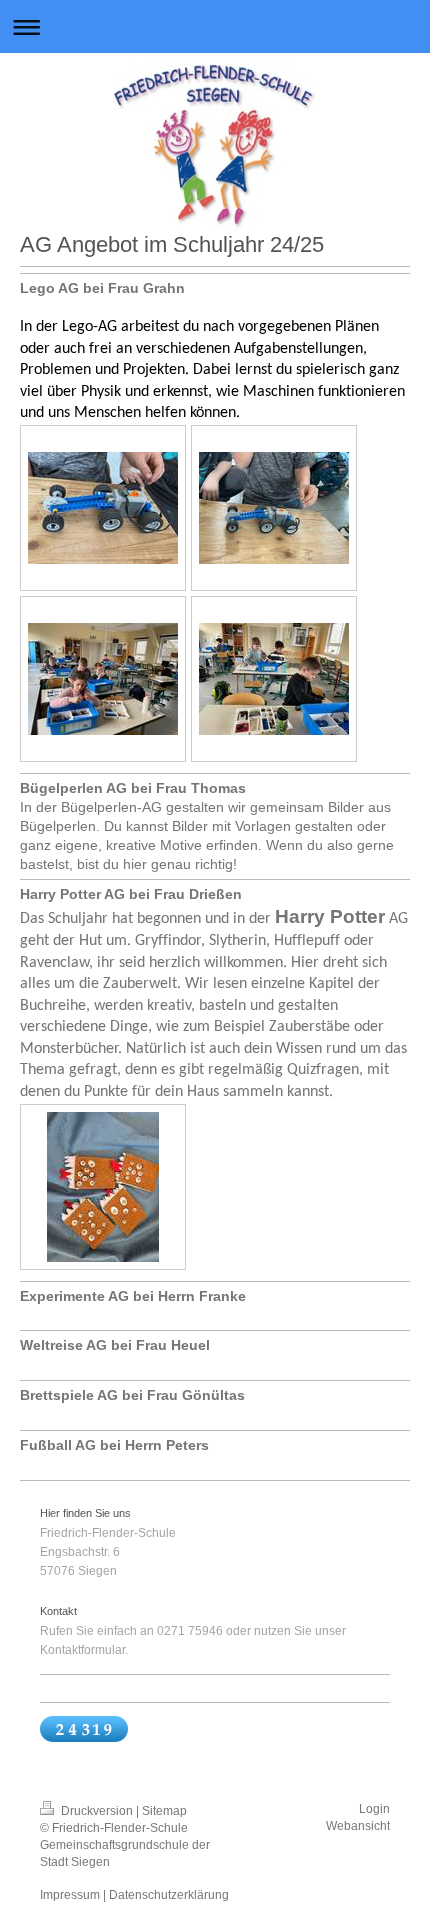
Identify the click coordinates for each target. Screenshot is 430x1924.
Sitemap (164, 1811)
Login (374, 1809)
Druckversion (97, 1811)
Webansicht (358, 1826)
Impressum (70, 1895)
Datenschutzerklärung (169, 1895)
